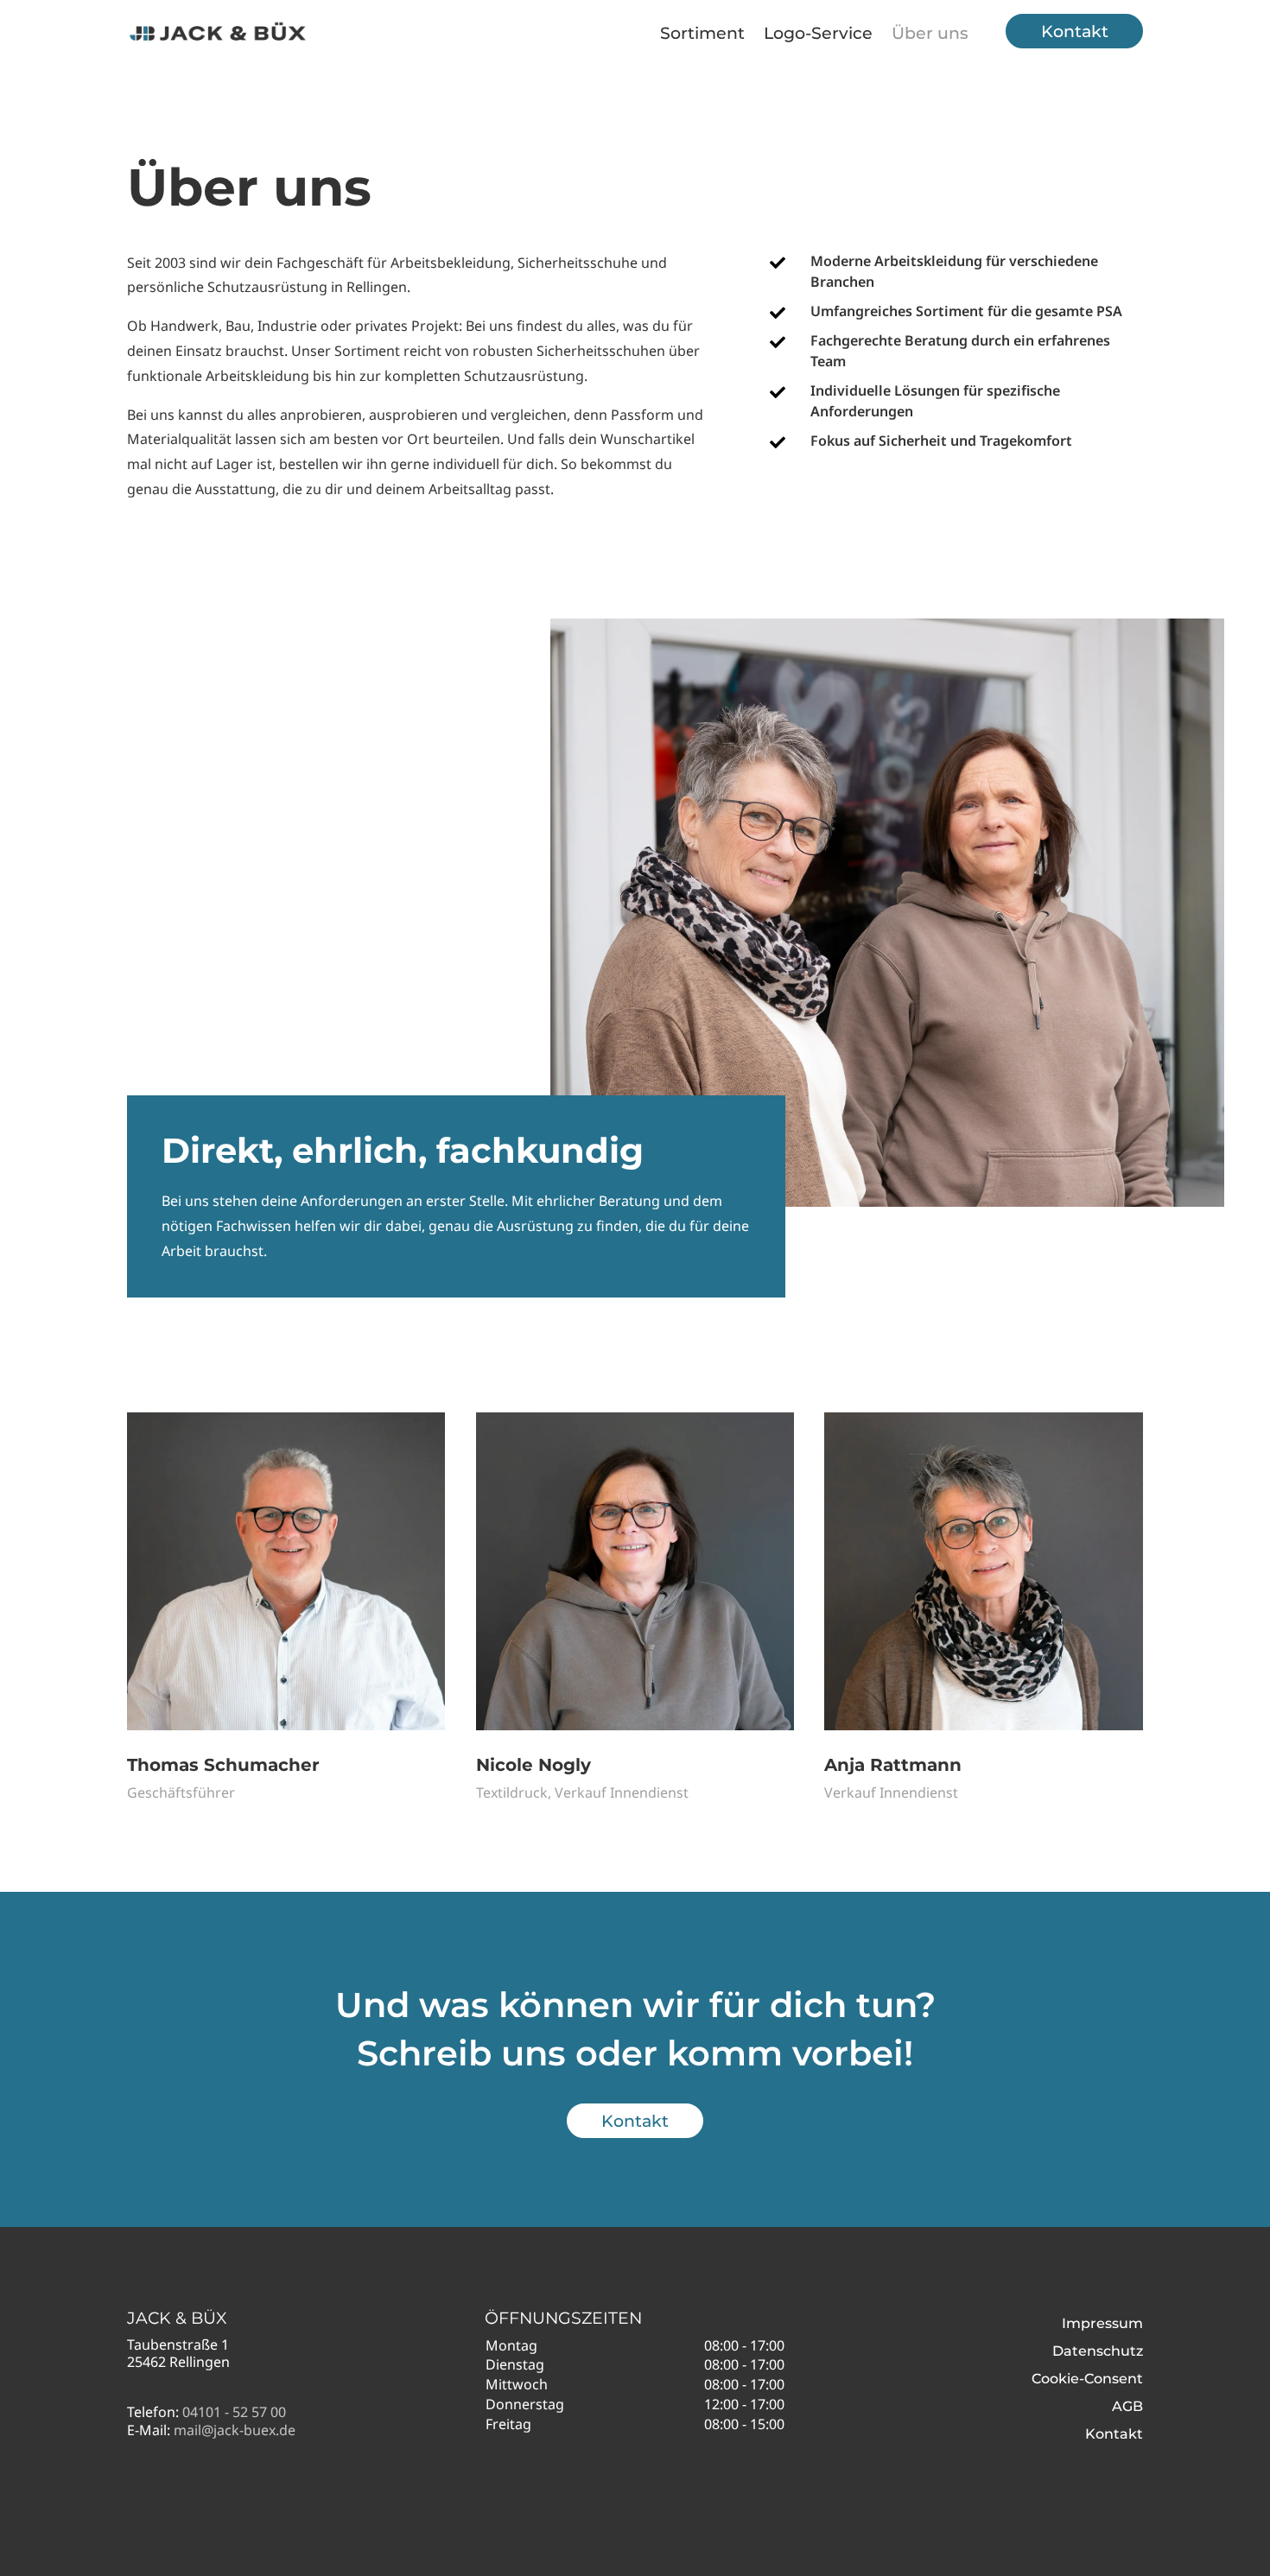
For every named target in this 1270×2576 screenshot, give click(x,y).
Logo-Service (818, 33)
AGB (1127, 2406)
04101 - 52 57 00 (234, 2412)
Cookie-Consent (1087, 2379)
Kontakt (1075, 31)
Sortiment (702, 33)
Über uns (930, 33)
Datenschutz (1098, 2351)
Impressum (1102, 2323)
